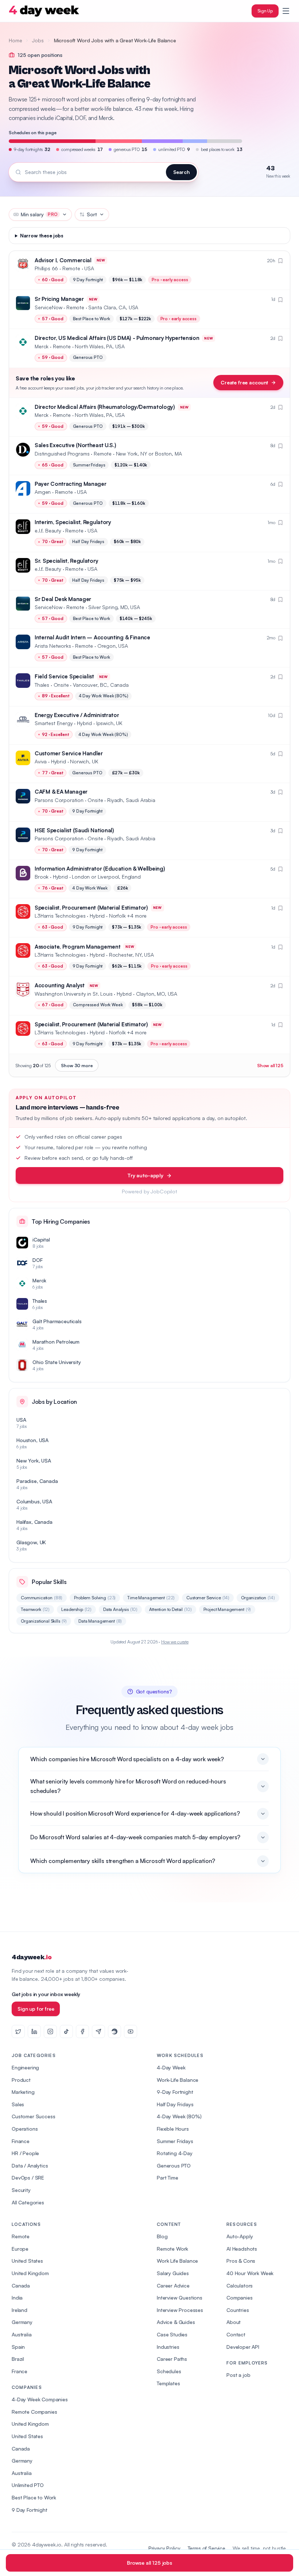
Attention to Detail (170, 1609)
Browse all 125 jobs (149, 2563)
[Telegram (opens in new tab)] (98, 2031)
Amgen (43, 492)
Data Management (100, 1621)
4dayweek (32, 1957)
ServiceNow (48, 307)
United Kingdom (30, 2273)
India (17, 2298)
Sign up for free (36, 2009)
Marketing (23, 2092)
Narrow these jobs (42, 236)
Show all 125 (270, 1065)
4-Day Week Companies (40, 2399)
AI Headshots (242, 2249)
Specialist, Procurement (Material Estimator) (91, 908)
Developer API (243, 2347)
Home (15, 40)
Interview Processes (180, 2310)
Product (21, 2080)
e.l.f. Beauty (48, 530)
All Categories (28, 2202)
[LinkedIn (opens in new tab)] (34, 2031)
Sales (18, 2104)
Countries (238, 2310)
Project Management (227, 1609)
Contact (236, 2334)
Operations (25, 2129)
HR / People (25, 2153)
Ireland (20, 2310)
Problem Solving (95, 1598)
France (20, 2371)
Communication (42, 1598)
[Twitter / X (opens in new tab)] (18, 2031)
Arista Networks (53, 646)
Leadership (76, 1609)
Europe (20, 2249)
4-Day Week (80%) (179, 2116)
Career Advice (173, 2286)
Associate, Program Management (77, 947)
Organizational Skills (44, 1621)
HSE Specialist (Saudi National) (74, 830)
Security (21, 2190)
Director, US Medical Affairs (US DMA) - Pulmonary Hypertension (117, 338)
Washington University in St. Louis (74, 994)
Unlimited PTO (28, 2485)
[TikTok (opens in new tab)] (66, 2031)
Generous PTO (174, 2166)
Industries (168, 2347)
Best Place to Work (34, 2497)
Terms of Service (207, 2548)
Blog (162, 2236)
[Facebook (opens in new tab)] (82, 2031)
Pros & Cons (241, 2261)
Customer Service (208, 1598)
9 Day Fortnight (30, 2510)
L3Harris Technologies (60, 916)
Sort (92, 214)
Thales (42, 685)
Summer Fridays (175, 2141)
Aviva (41, 761)
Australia (22, 2334)
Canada (21, 2286)
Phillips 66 (46, 268)
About (234, 2322)
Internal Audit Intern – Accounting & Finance (92, 637)
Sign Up (265, 11)
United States (27, 2261)
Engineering (25, 2067)
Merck (42, 346)
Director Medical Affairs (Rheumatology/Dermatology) (105, 407)
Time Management (151, 1598)
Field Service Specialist (64, 676)
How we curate (175, 1642)
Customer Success (33, 2116)
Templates (168, 2383)
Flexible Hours (173, 2129)
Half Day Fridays (175, 2104)
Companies (240, 2298)
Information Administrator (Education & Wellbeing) (100, 869)
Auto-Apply (240, 2236)
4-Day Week (171, 2067)
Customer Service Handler (69, 753)
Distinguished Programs (62, 454)
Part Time (168, 2178)
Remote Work (172, 2249)
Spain (18, 2347)
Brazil (18, 2359)
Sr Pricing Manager (59, 299)
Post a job (238, 2375)
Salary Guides (173, 2273)
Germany (22, 2322)
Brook (42, 877)
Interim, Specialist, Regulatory (73, 522)
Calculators (240, 2286)
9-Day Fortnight (175, 2092)
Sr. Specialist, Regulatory (66, 561)
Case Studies (172, 2334)
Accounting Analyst (60, 985)
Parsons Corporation (59, 800)
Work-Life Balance (178, 2080)
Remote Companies (34, 2412)
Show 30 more (77, 1065)
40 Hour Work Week (250, 2273)
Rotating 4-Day (175, 2153)
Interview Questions (180, 2298)
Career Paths (172, 2359)
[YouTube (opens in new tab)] (131, 2031)
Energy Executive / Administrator (77, 715)
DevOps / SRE (28, 2178)
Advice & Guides (176, 2322)
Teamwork (35, 1609)
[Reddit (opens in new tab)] (114, 2031)
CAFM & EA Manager (61, 792)
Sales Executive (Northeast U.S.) (75, 445)
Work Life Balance (177, 2261)
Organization (258, 1598)
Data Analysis (120, 1609)
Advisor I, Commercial (63, 260)
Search (181, 172)
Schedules (169, 2371)
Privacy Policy (164, 2548)
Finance (21, 2141)
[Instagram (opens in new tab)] (50, 2031)
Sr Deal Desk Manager (63, 599)
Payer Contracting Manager (71, 484)
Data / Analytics (30, 2166)
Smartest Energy (54, 723)
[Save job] (280, 261)
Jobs (38, 40)
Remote (21, 2236)
